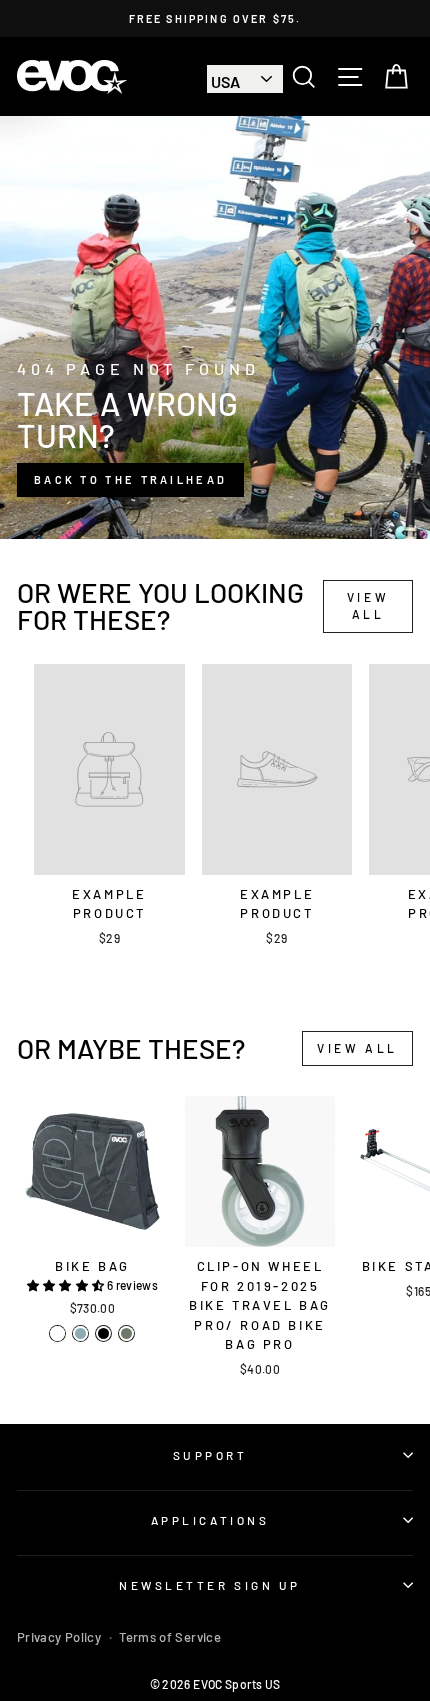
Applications (210, 1520)
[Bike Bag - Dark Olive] (126, 1333)
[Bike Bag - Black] (103, 1333)
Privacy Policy (59, 1637)
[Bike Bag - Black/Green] (57, 1333)
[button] (67, 1285)
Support (210, 1455)
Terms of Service (170, 1637)
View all (368, 605)
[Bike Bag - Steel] (80, 1333)
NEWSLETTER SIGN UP (210, 1585)
